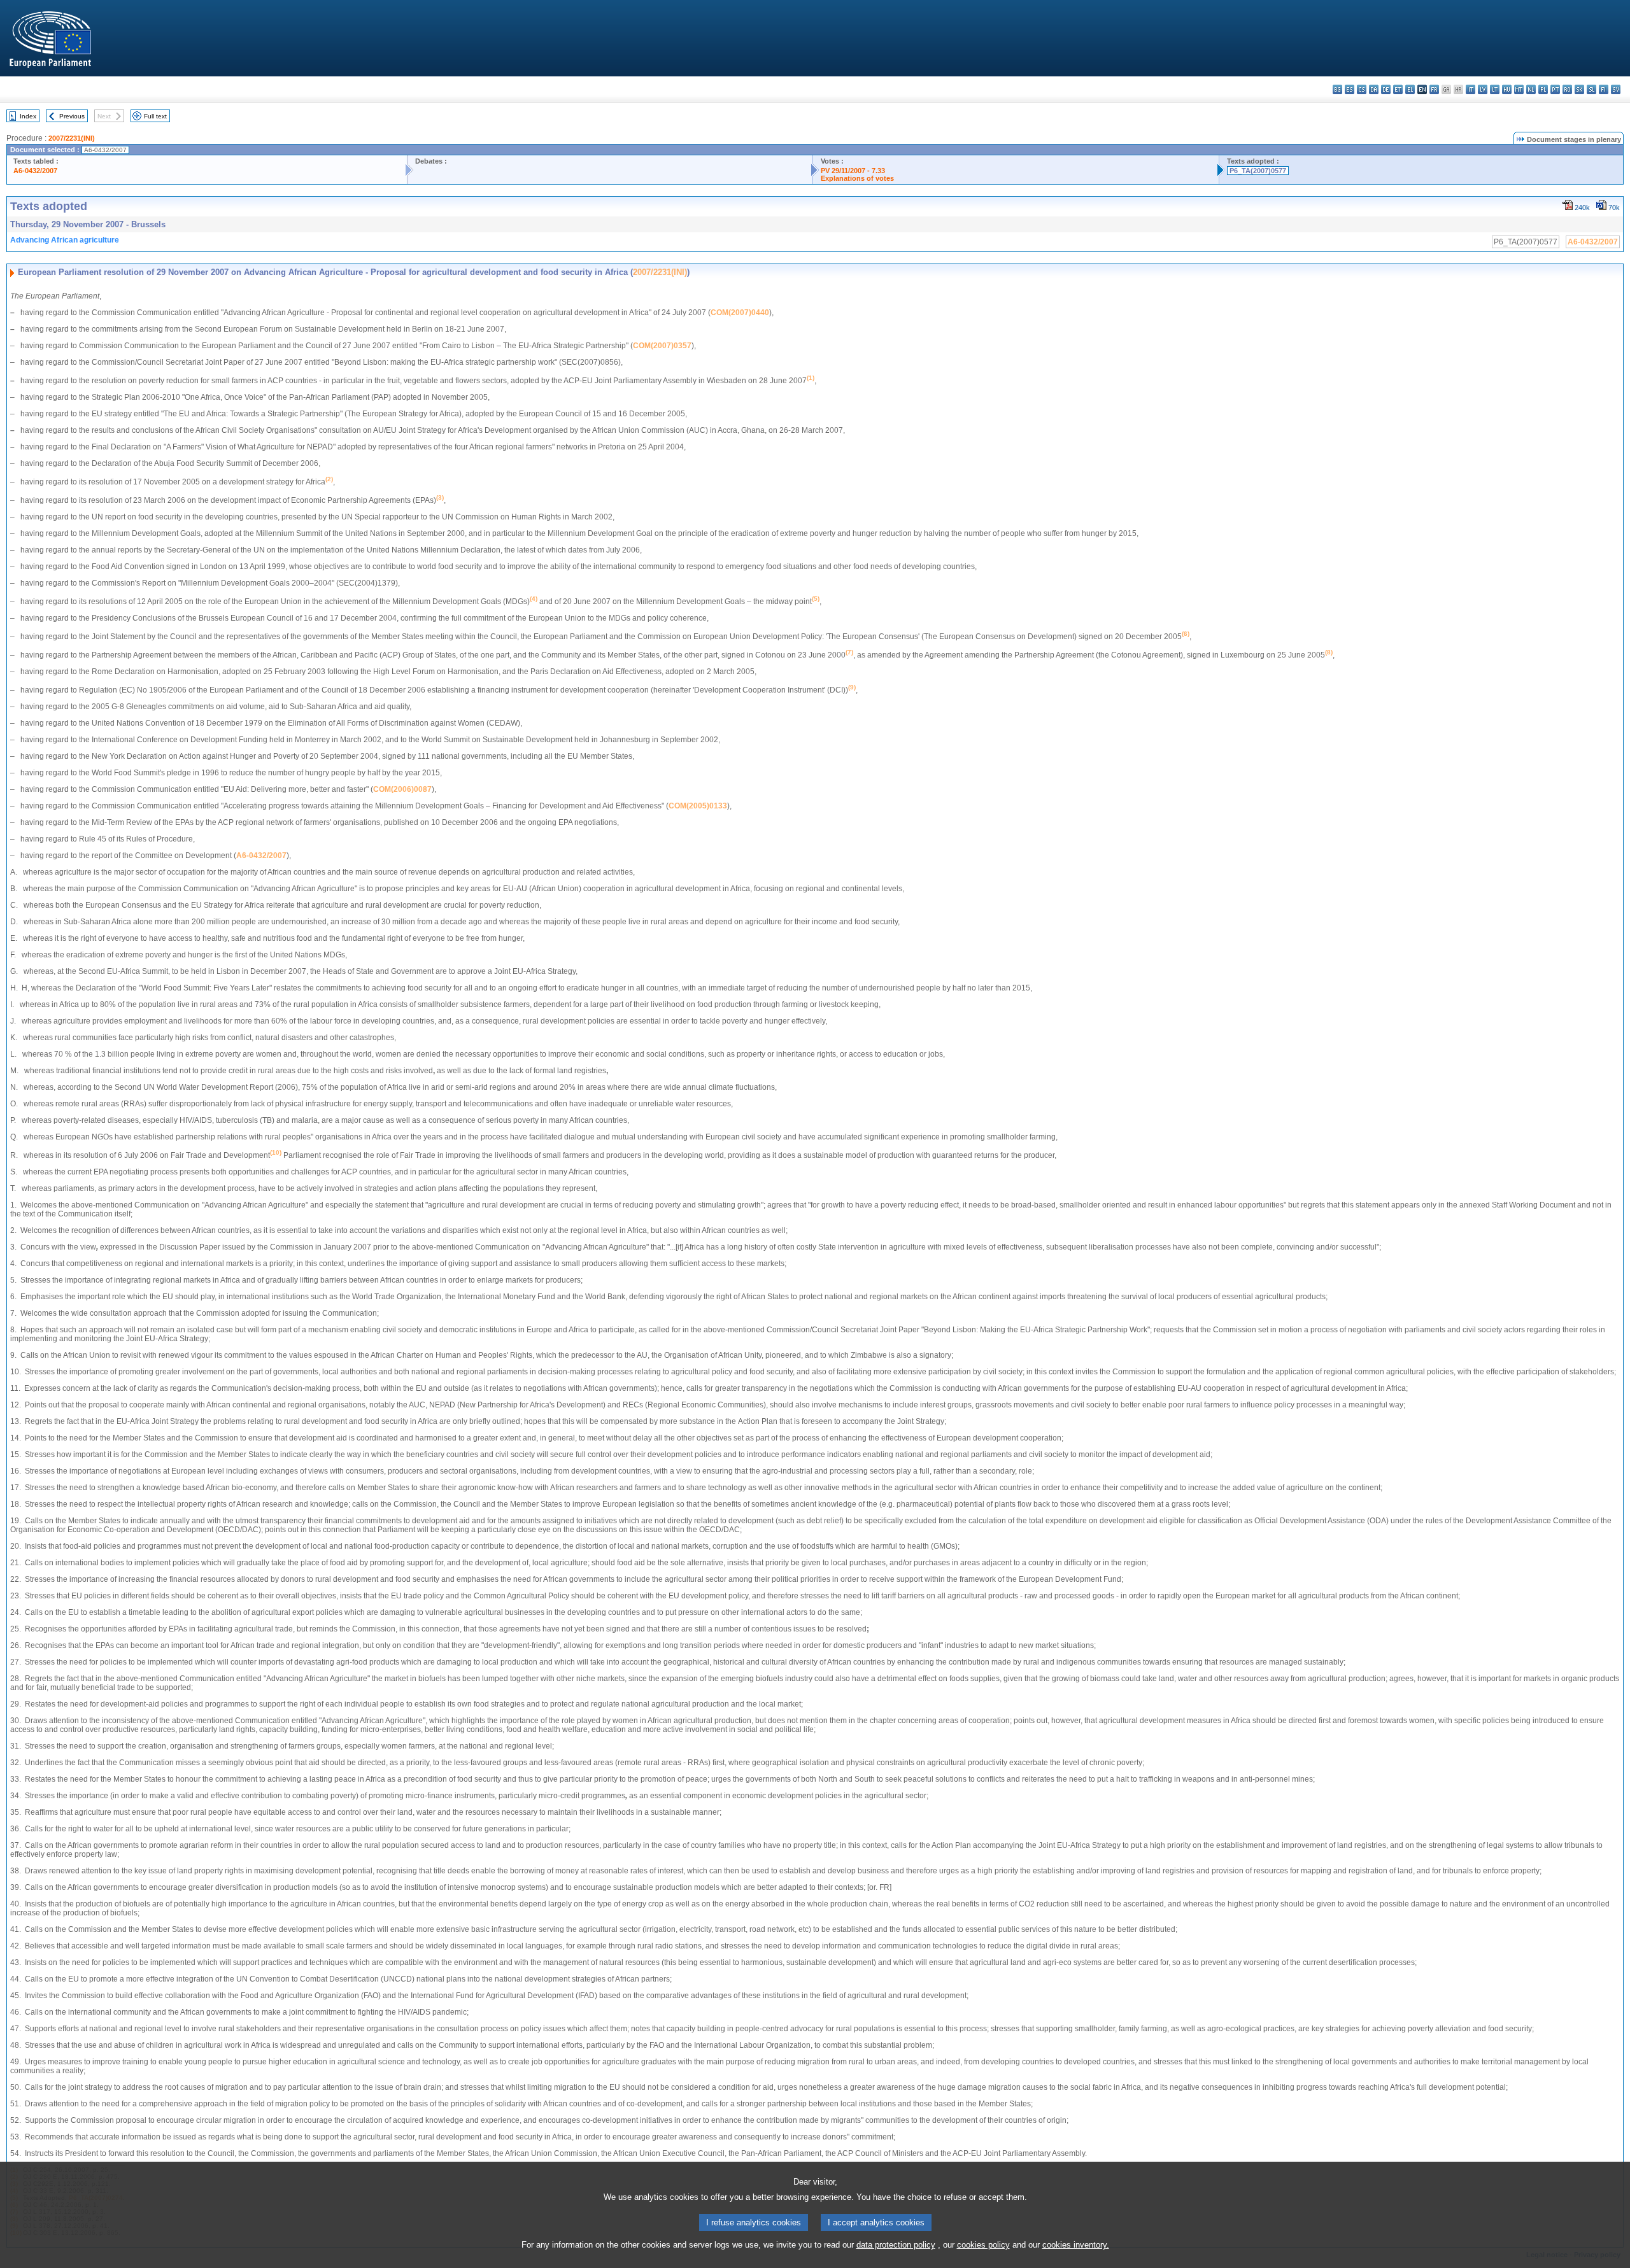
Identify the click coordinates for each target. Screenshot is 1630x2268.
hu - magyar (1507, 89)
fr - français (1434, 89)
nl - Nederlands (1531, 89)
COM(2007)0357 (662, 346)
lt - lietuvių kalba (1495, 89)
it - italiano (1471, 89)
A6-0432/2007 (35, 171)
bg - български (1337, 89)
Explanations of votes (857, 178)
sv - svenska (1616, 89)
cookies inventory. (1076, 2245)
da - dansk (1374, 89)
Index (28, 116)
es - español (1350, 89)
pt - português (1555, 89)
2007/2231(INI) (72, 138)
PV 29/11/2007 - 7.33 (853, 171)
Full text (155, 116)
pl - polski (1543, 89)
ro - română (1567, 89)
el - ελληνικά (1410, 89)
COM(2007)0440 (740, 313)
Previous (72, 116)
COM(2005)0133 (698, 806)
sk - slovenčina (1579, 89)
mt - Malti (1519, 89)
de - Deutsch (1386, 89)
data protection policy (896, 2245)
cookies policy (983, 2245)
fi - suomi (1604, 89)
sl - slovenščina (1591, 89)
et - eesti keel (1398, 89)
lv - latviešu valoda (1483, 89)
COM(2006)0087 (402, 789)
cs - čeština (1362, 89)
